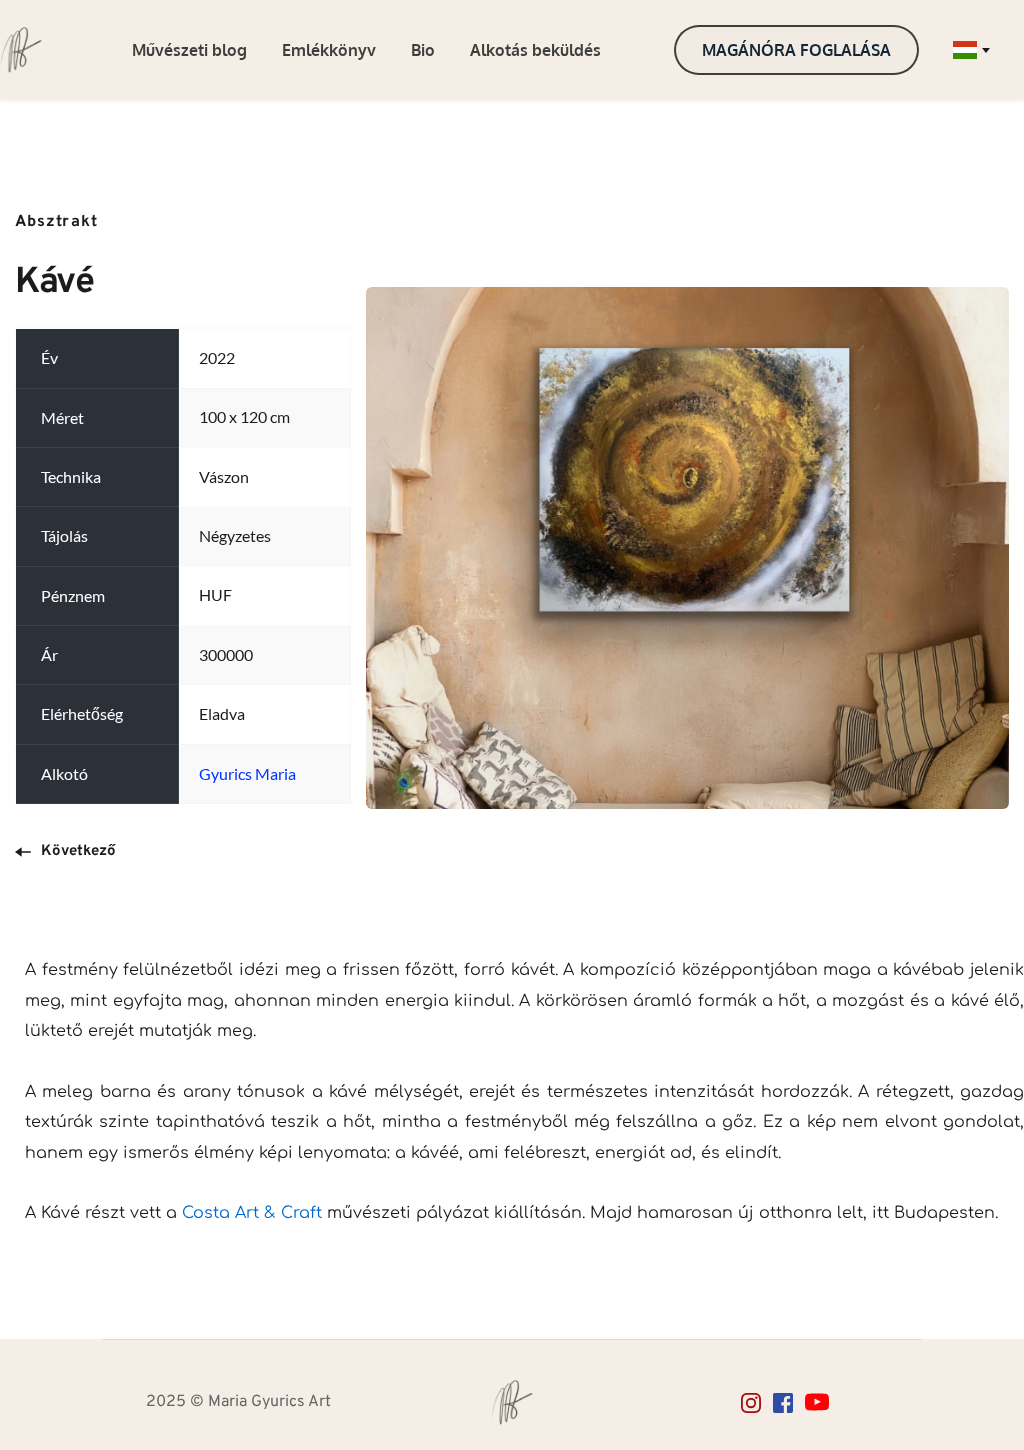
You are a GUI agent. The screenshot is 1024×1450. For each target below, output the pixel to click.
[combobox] (970, 50)
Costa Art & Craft (249, 1213)
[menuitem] (189, 50)
